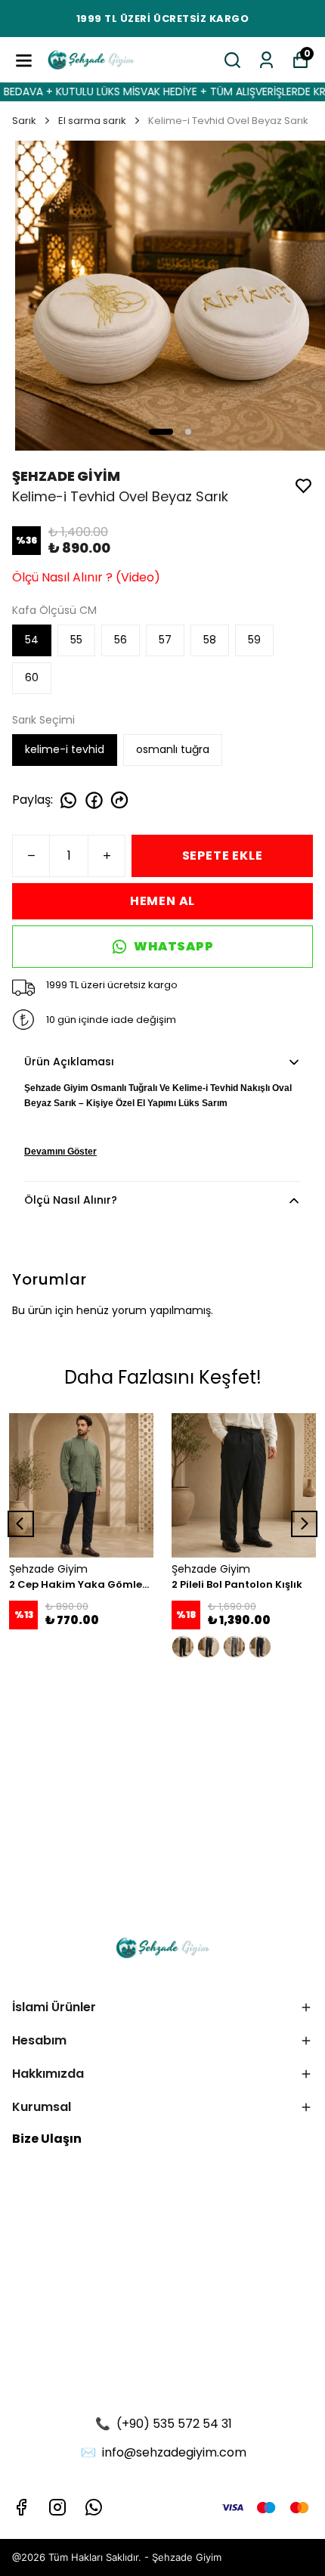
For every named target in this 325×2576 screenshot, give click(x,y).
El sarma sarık (92, 121)
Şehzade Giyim (187, 2557)
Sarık (24, 121)
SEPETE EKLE (223, 856)
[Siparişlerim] (266, 60)
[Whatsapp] (94, 2507)
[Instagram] (57, 2507)
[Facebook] (21, 2507)
